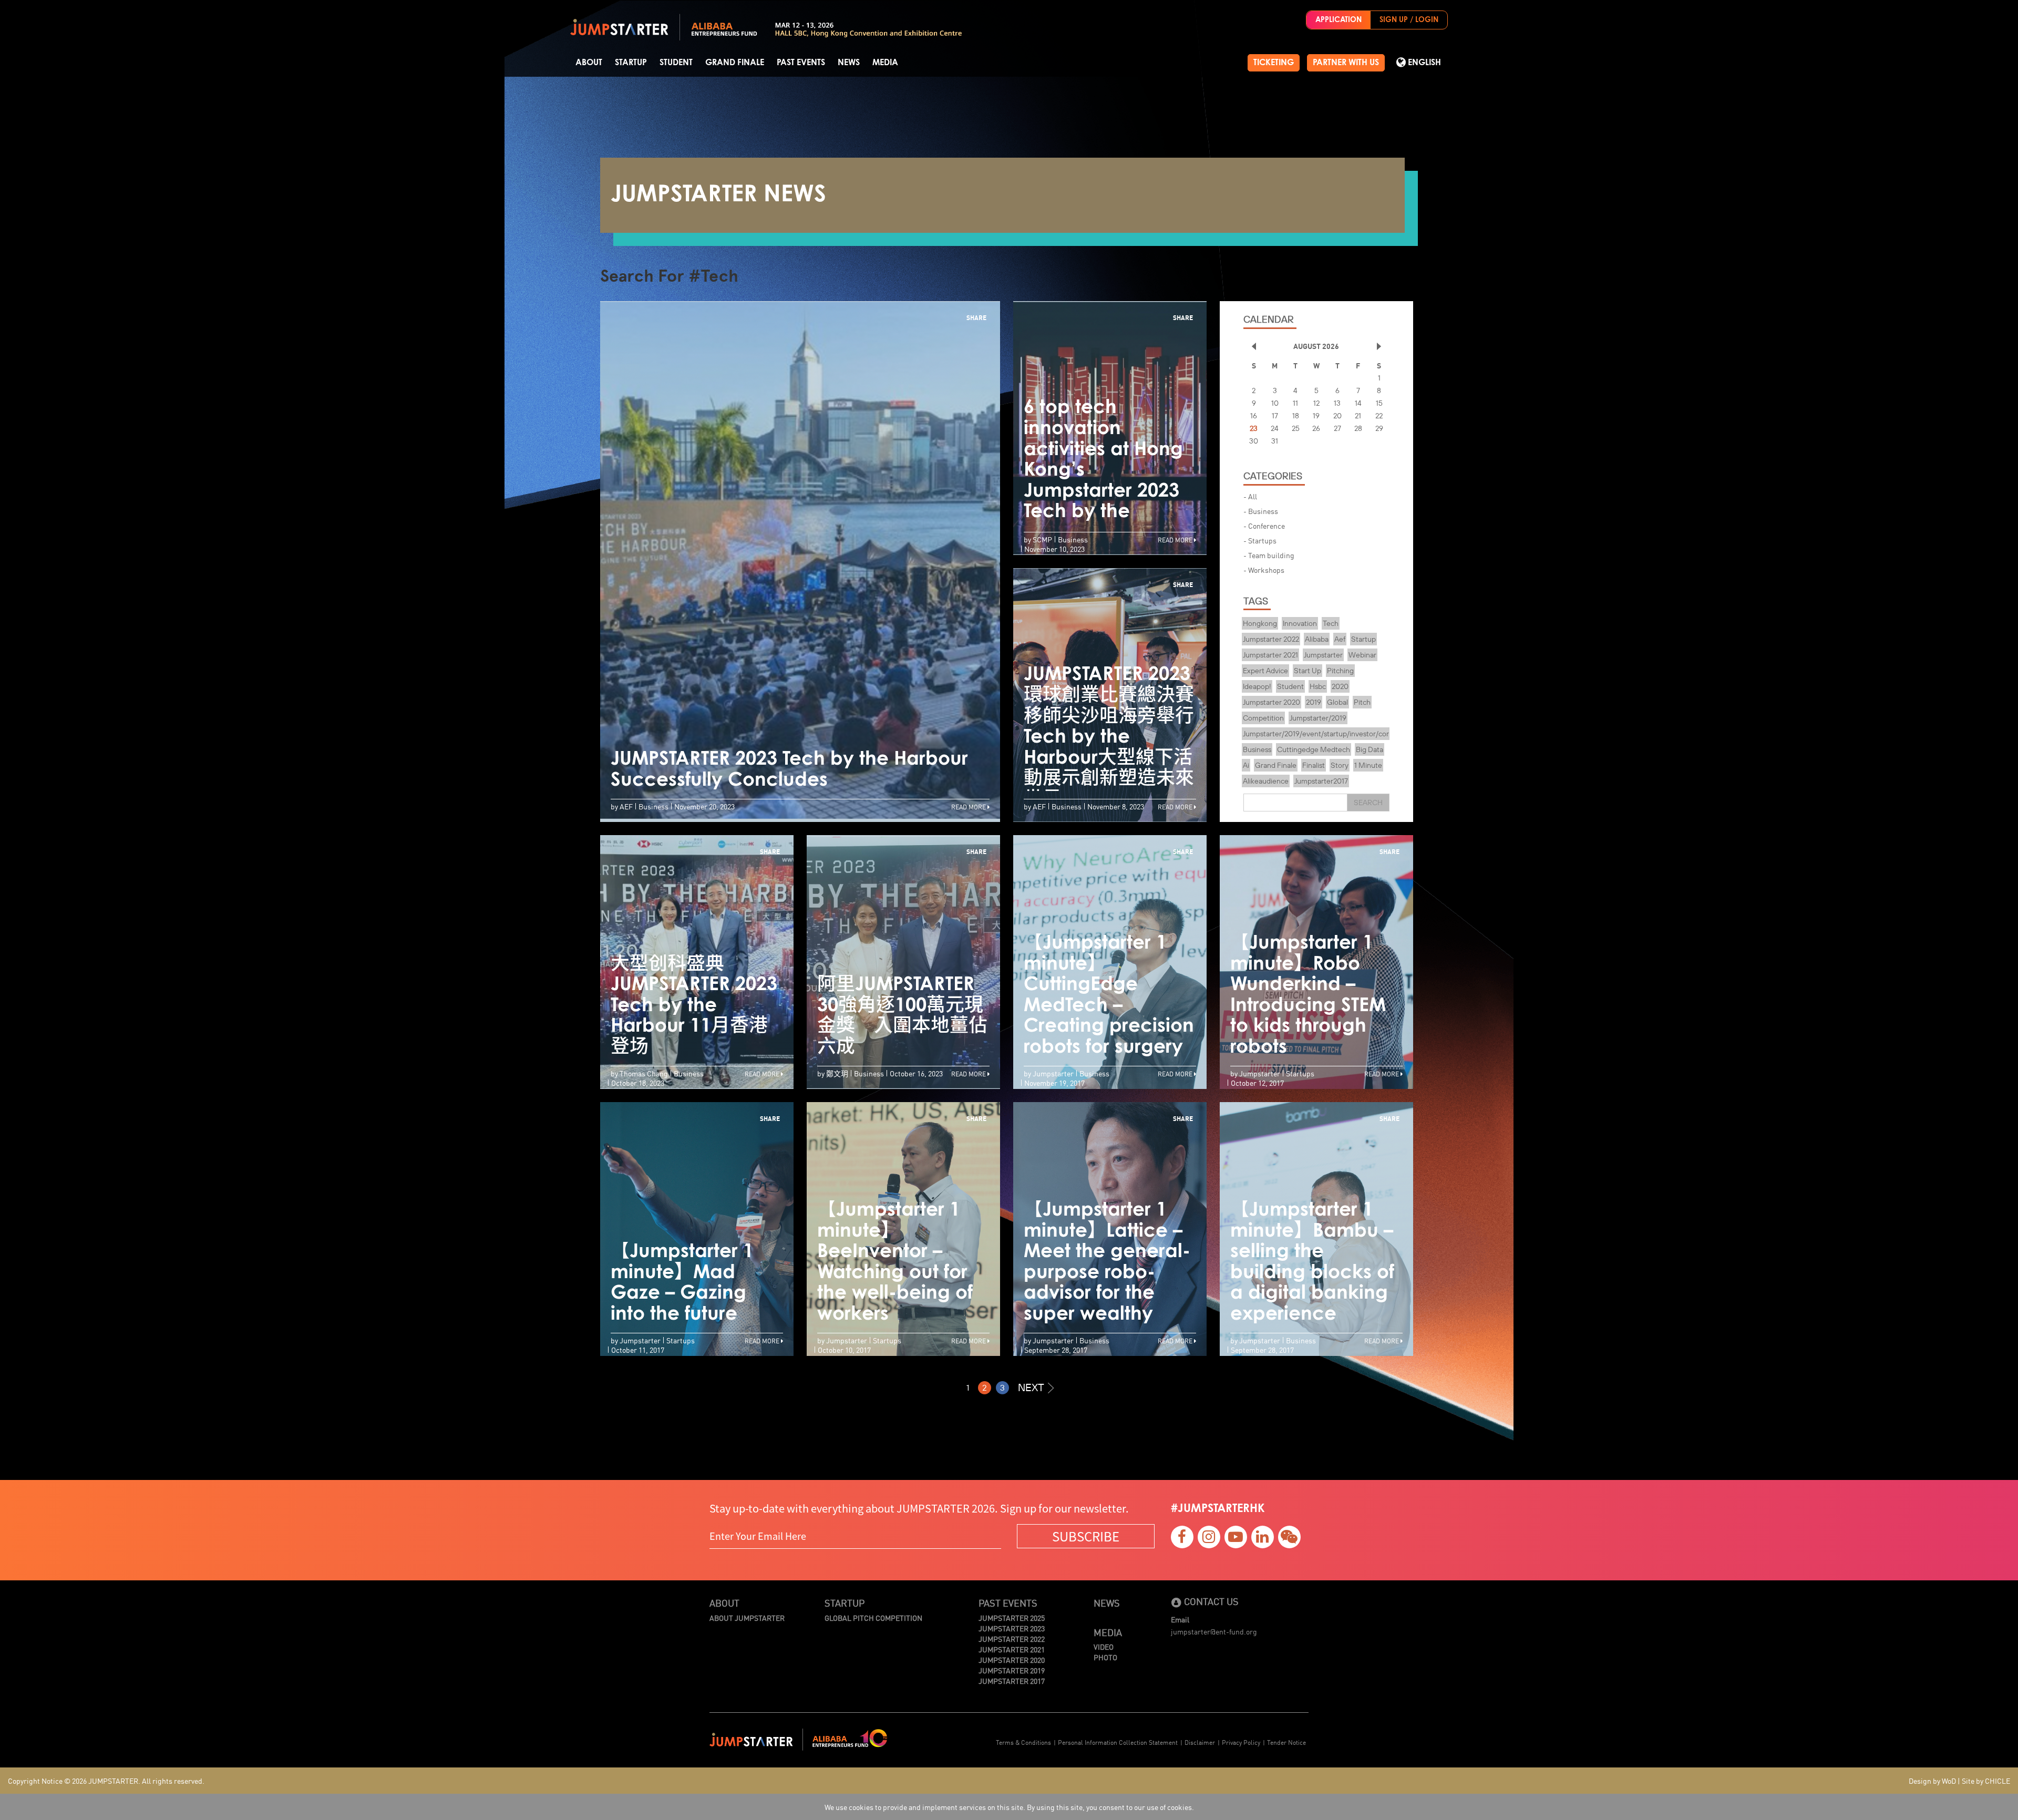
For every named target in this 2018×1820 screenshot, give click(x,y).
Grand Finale (735, 63)
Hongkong (1260, 623)
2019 (1314, 702)
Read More (969, 806)
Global (1337, 702)
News (849, 63)
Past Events (801, 63)
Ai (1246, 765)
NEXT (1031, 1387)
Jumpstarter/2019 (1318, 718)
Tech (1331, 623)
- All (1250, 496)
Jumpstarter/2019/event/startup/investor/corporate (1327, 734)
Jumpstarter (1323, 655)
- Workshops (1264, 570)
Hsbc (1318, 686)
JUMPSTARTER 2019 (1012, 1670)
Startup (631, 63)
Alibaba (1317, 639)
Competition (1263, 718)
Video (1104, 1647)
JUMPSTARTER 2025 (1012, 1618)
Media (885, 63)
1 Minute (1368, 765)
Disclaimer (1200, 1742)
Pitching (1340, 671)
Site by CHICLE (1986, 1781)
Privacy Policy (1241, 1742)
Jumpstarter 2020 (1271, 702)
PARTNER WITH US (1346, 63)
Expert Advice (1265, 671)
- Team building (1269, 555)
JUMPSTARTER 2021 (1012, 1649)
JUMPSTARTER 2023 (1012, 1628)
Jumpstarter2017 (1321, 781)
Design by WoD (1932, 1781)
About (589, 63)
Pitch (1362, 702)
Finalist (1314, 765)
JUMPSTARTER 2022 (1012, 1639)
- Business (1261, 511)
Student (676, 63)
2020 (1340, 686)
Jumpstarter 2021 (1270, 655)
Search (1368, 803)
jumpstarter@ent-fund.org (1214, 1631)
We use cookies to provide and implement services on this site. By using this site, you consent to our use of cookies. (1009, 1807)
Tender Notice (1286, 1742)
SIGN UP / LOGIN (1409, 20)
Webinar (1362, 655)
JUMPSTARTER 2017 (1012, 1681)
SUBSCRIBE (1086, 1536)
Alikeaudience (1266, 781)
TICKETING (1274, 63)
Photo (1105, 1657)
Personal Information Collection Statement (1118, 1742)
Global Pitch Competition (873, 1618)
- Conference (1264, 526)
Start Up (1307, 671)
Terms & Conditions (1023, 1742)
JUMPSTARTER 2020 (1012, 1660)
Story (1340, 765)
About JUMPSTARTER (747, 1618)
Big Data (1370, 749)
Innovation (1300, 623)
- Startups (1260, 540)
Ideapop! (1257, 686)
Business (1257, 749)
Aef (1340, 639)
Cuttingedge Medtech (1314, 749)
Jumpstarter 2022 (1271, 639)
